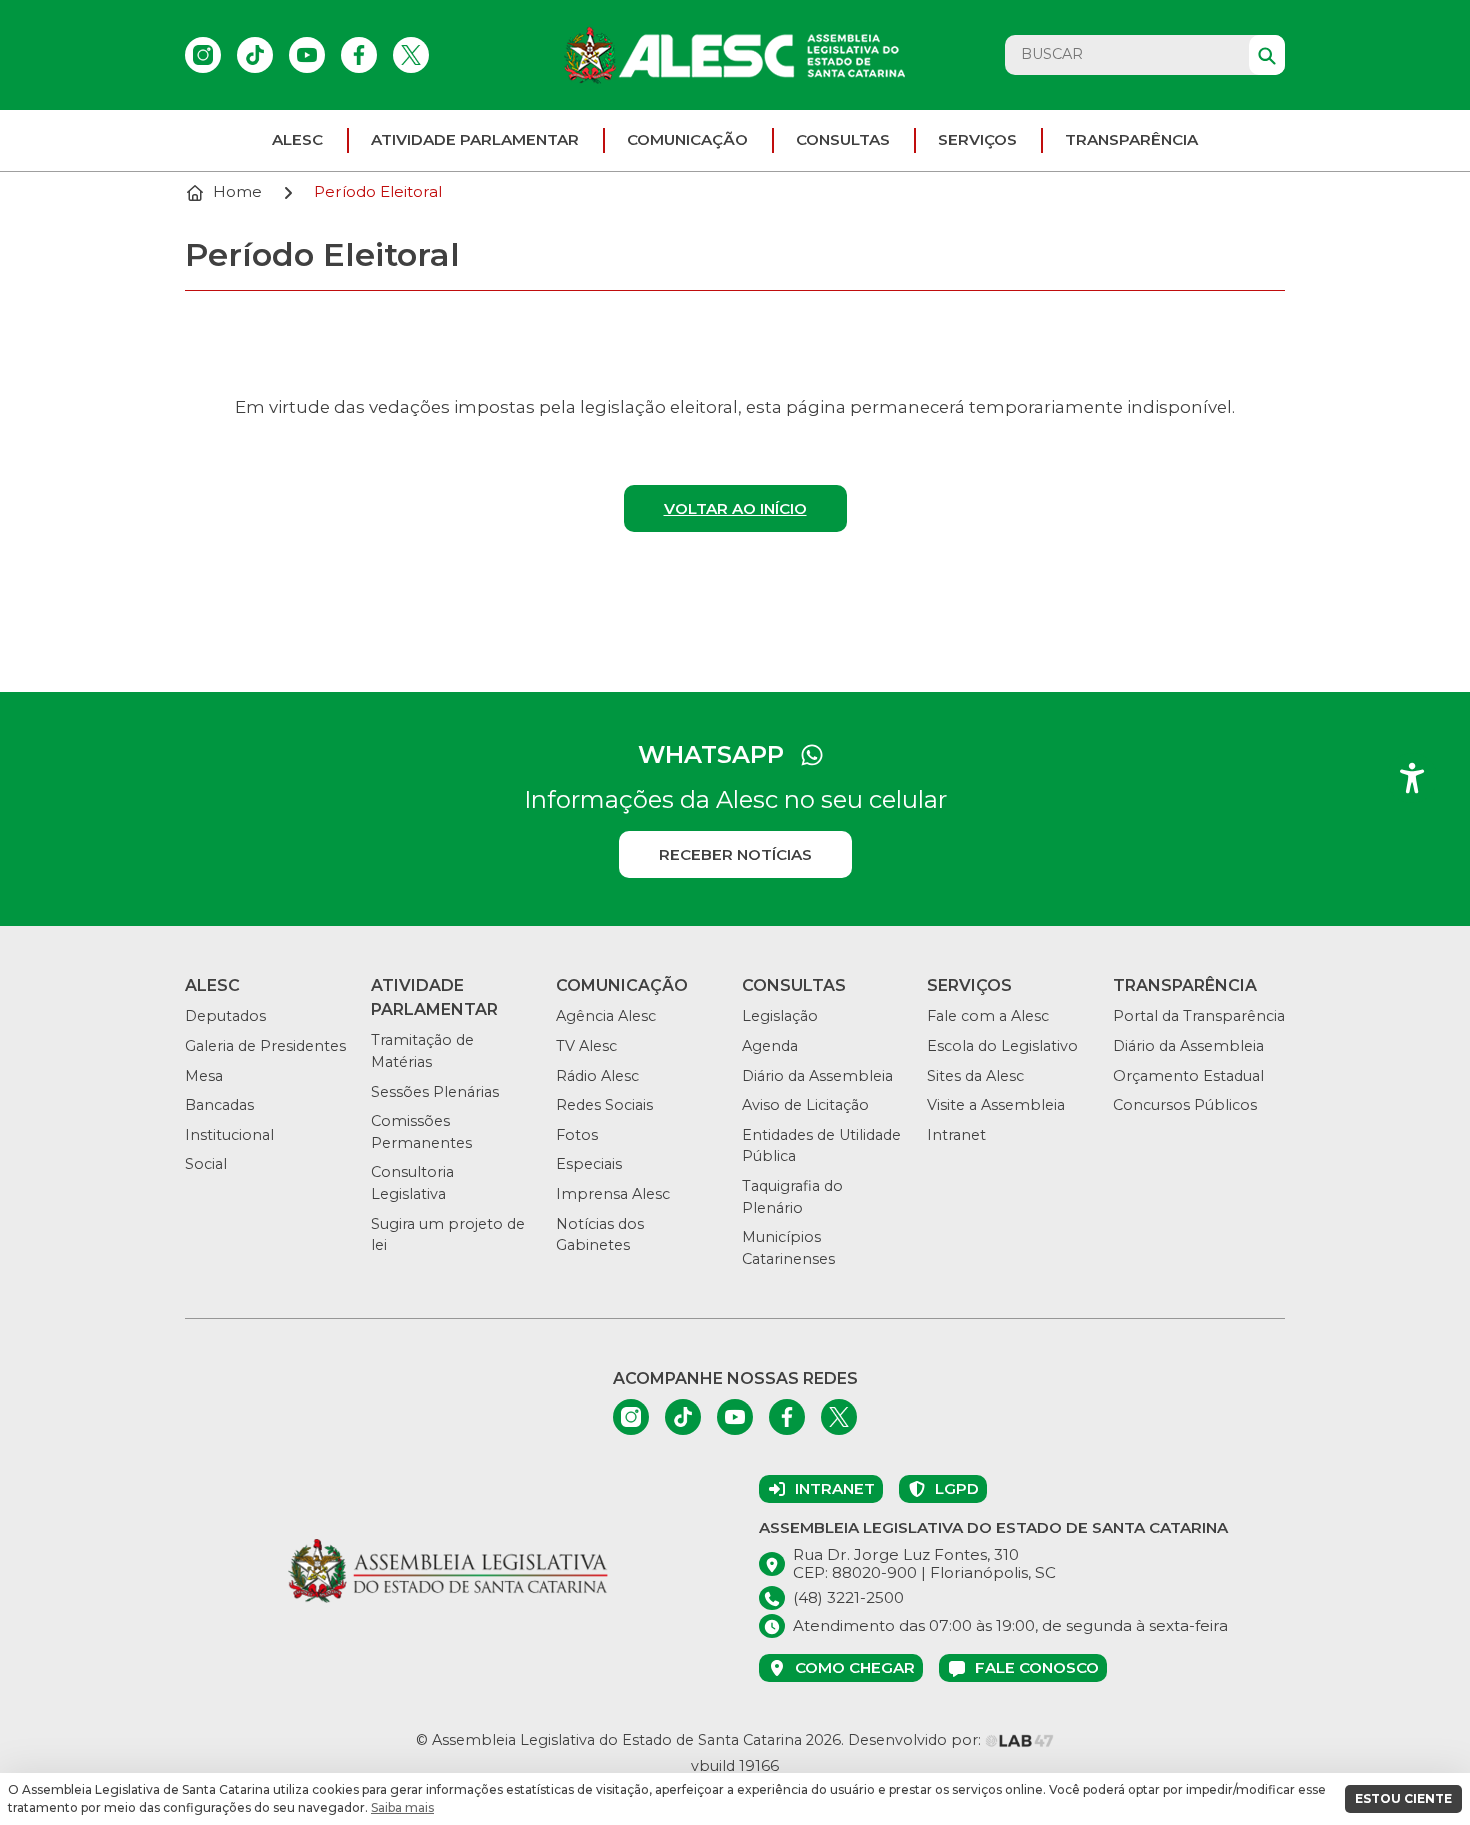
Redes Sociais (604, 1105)
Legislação (780, 1016)
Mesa (204, 1076)
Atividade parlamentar (475, 139)
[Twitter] (411, 55)
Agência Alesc (606, 1016)
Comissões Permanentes (421, 1132)
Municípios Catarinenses (788, 1248)
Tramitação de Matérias (422, 1051)
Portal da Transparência (1199, 1016)
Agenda (770, 1046)
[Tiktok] (255, 55)
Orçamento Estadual (1188, 1076)
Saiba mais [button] (402, 1807)
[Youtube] (307, 55)
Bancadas (219, 1105)
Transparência (1131, 139)
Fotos (577, 1135)
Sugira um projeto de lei (448, 1235)
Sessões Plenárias (435, 1092)
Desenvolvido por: (916, 1740)
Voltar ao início (735, 508)
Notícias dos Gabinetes (600, 1235)
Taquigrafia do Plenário (792, 1197)
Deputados (225, 1016)
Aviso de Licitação (805, 1105)
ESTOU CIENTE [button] (1403, 1798)
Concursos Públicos (1185, 1105)
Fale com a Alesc (988, 1016)
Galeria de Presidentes (265, 1046)
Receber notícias (735, 854)
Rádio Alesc (597, 1076)
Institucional (229, 1135)
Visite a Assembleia (996, 1105)
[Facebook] (359, 55)
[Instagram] (203, 55)
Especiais (589, 1164)
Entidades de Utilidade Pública (821, 1146)
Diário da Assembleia (817, 1076)
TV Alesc (586, 1046)
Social (206, 1164)
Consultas (843, 139)
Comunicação (687, 139)
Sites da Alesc (975, 1076)
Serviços (977, 139)
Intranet (956, 1135)
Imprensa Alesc (613, 1194)
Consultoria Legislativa (412, 1183)
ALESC (297, 139)
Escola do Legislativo (1002, 1046)
